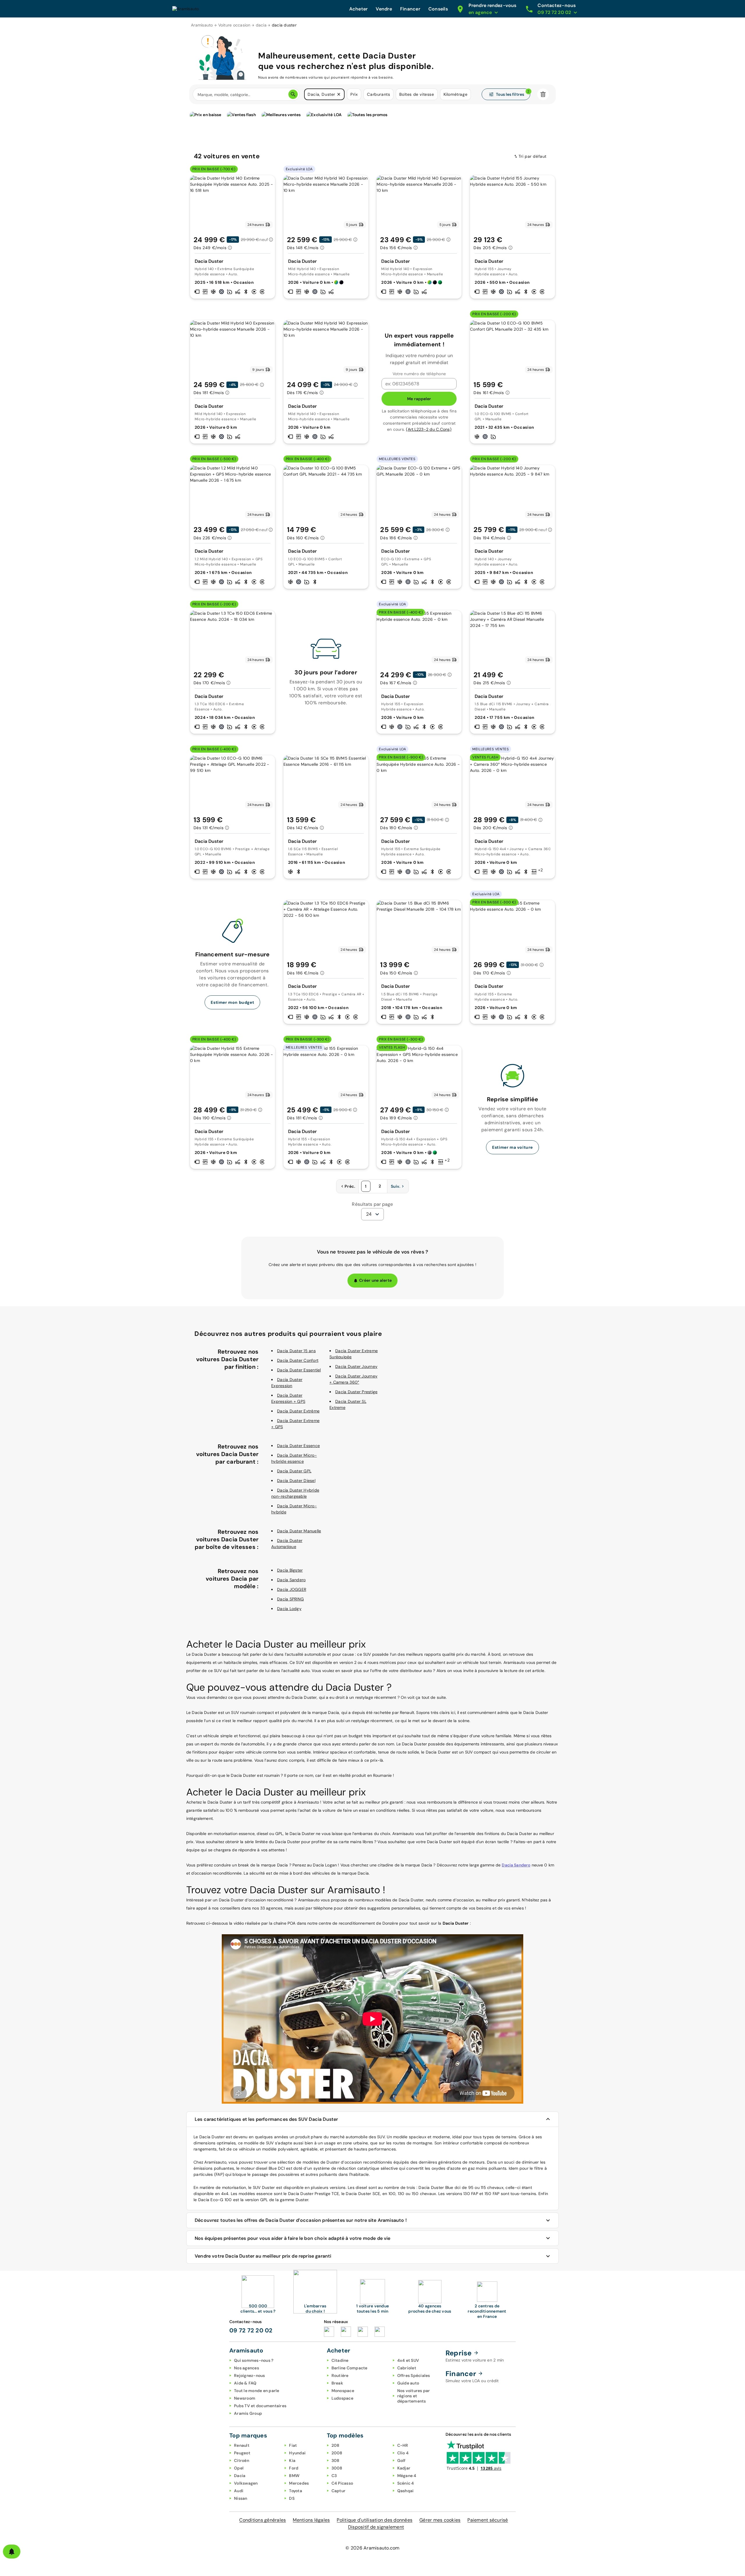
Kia (292, 2460)
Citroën (242, 2460)
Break (337, 2383)
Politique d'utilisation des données (375, 2520)
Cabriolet (407, 2368)
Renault (242, 2445)
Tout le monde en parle (257, 2391)
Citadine (340, 2360)
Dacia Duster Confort (298, 1360)
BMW (294, 2476)
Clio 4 (403, 2453)
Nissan (241, 2498)
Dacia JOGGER (292, 1589)
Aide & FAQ (245, 2383)
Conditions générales (262, 2520)
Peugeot (242, 2453)
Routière (340, 2375)
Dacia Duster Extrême (298, 1411)
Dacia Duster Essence (298, 1446)
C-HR (403, 2445)
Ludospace (342, 2398)
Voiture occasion (234, 25)
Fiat (293, 2445)
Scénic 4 (406, 2483)
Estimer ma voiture (512, 1147)
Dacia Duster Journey (356, 1366)
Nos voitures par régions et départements (414, 2396)
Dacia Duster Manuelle (299, 1531)
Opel (239, 2468)
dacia (261, 25)
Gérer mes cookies (440, 2520)
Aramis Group (248, 2413)
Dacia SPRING (290, 1599)
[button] (339, 94)
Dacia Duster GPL (294, 1471)
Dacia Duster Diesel (296, 1481)
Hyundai (297, 2453)
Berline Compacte (350, 2368)
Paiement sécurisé (488, 2520)
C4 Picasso (342, 2483)
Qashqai (406, 2491)
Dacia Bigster (290, 1570)
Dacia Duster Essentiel (299, 1370)
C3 (334, 2476)
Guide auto (408, 2383)
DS (292, 2498)
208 (336, 2445)
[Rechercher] (293, 94)
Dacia (240, 2476)
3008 (337, 2468)
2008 (337, 2453)
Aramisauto (202, 25)
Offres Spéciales (414, 2375)
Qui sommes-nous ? (254, 2360)
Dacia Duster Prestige (356, 1392)
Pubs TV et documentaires (260, 2406)
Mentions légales (311, 2520)
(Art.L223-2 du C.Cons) (429, 429)
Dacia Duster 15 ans (296, 1351)
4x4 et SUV (408, 2360)
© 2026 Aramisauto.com (372, 2548)
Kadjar (404, 2468)
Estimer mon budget (232, 1002)
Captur (339, 2491)
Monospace (343, 2391)
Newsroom (245, 2398)
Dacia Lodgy (289, 1609)
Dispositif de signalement (376, 2527)
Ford (294, 2468)
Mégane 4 (407, 2476)
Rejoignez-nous (250, 2375)
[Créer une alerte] (12, 2552)
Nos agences (246, 2368)
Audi (239, 2491)
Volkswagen (246, 2483)
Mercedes (299, 2483)
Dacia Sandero (291, 1580)
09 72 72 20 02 (251, 2330)
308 (336, 2460)
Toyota (296, 2491)
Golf (401, 2460)
